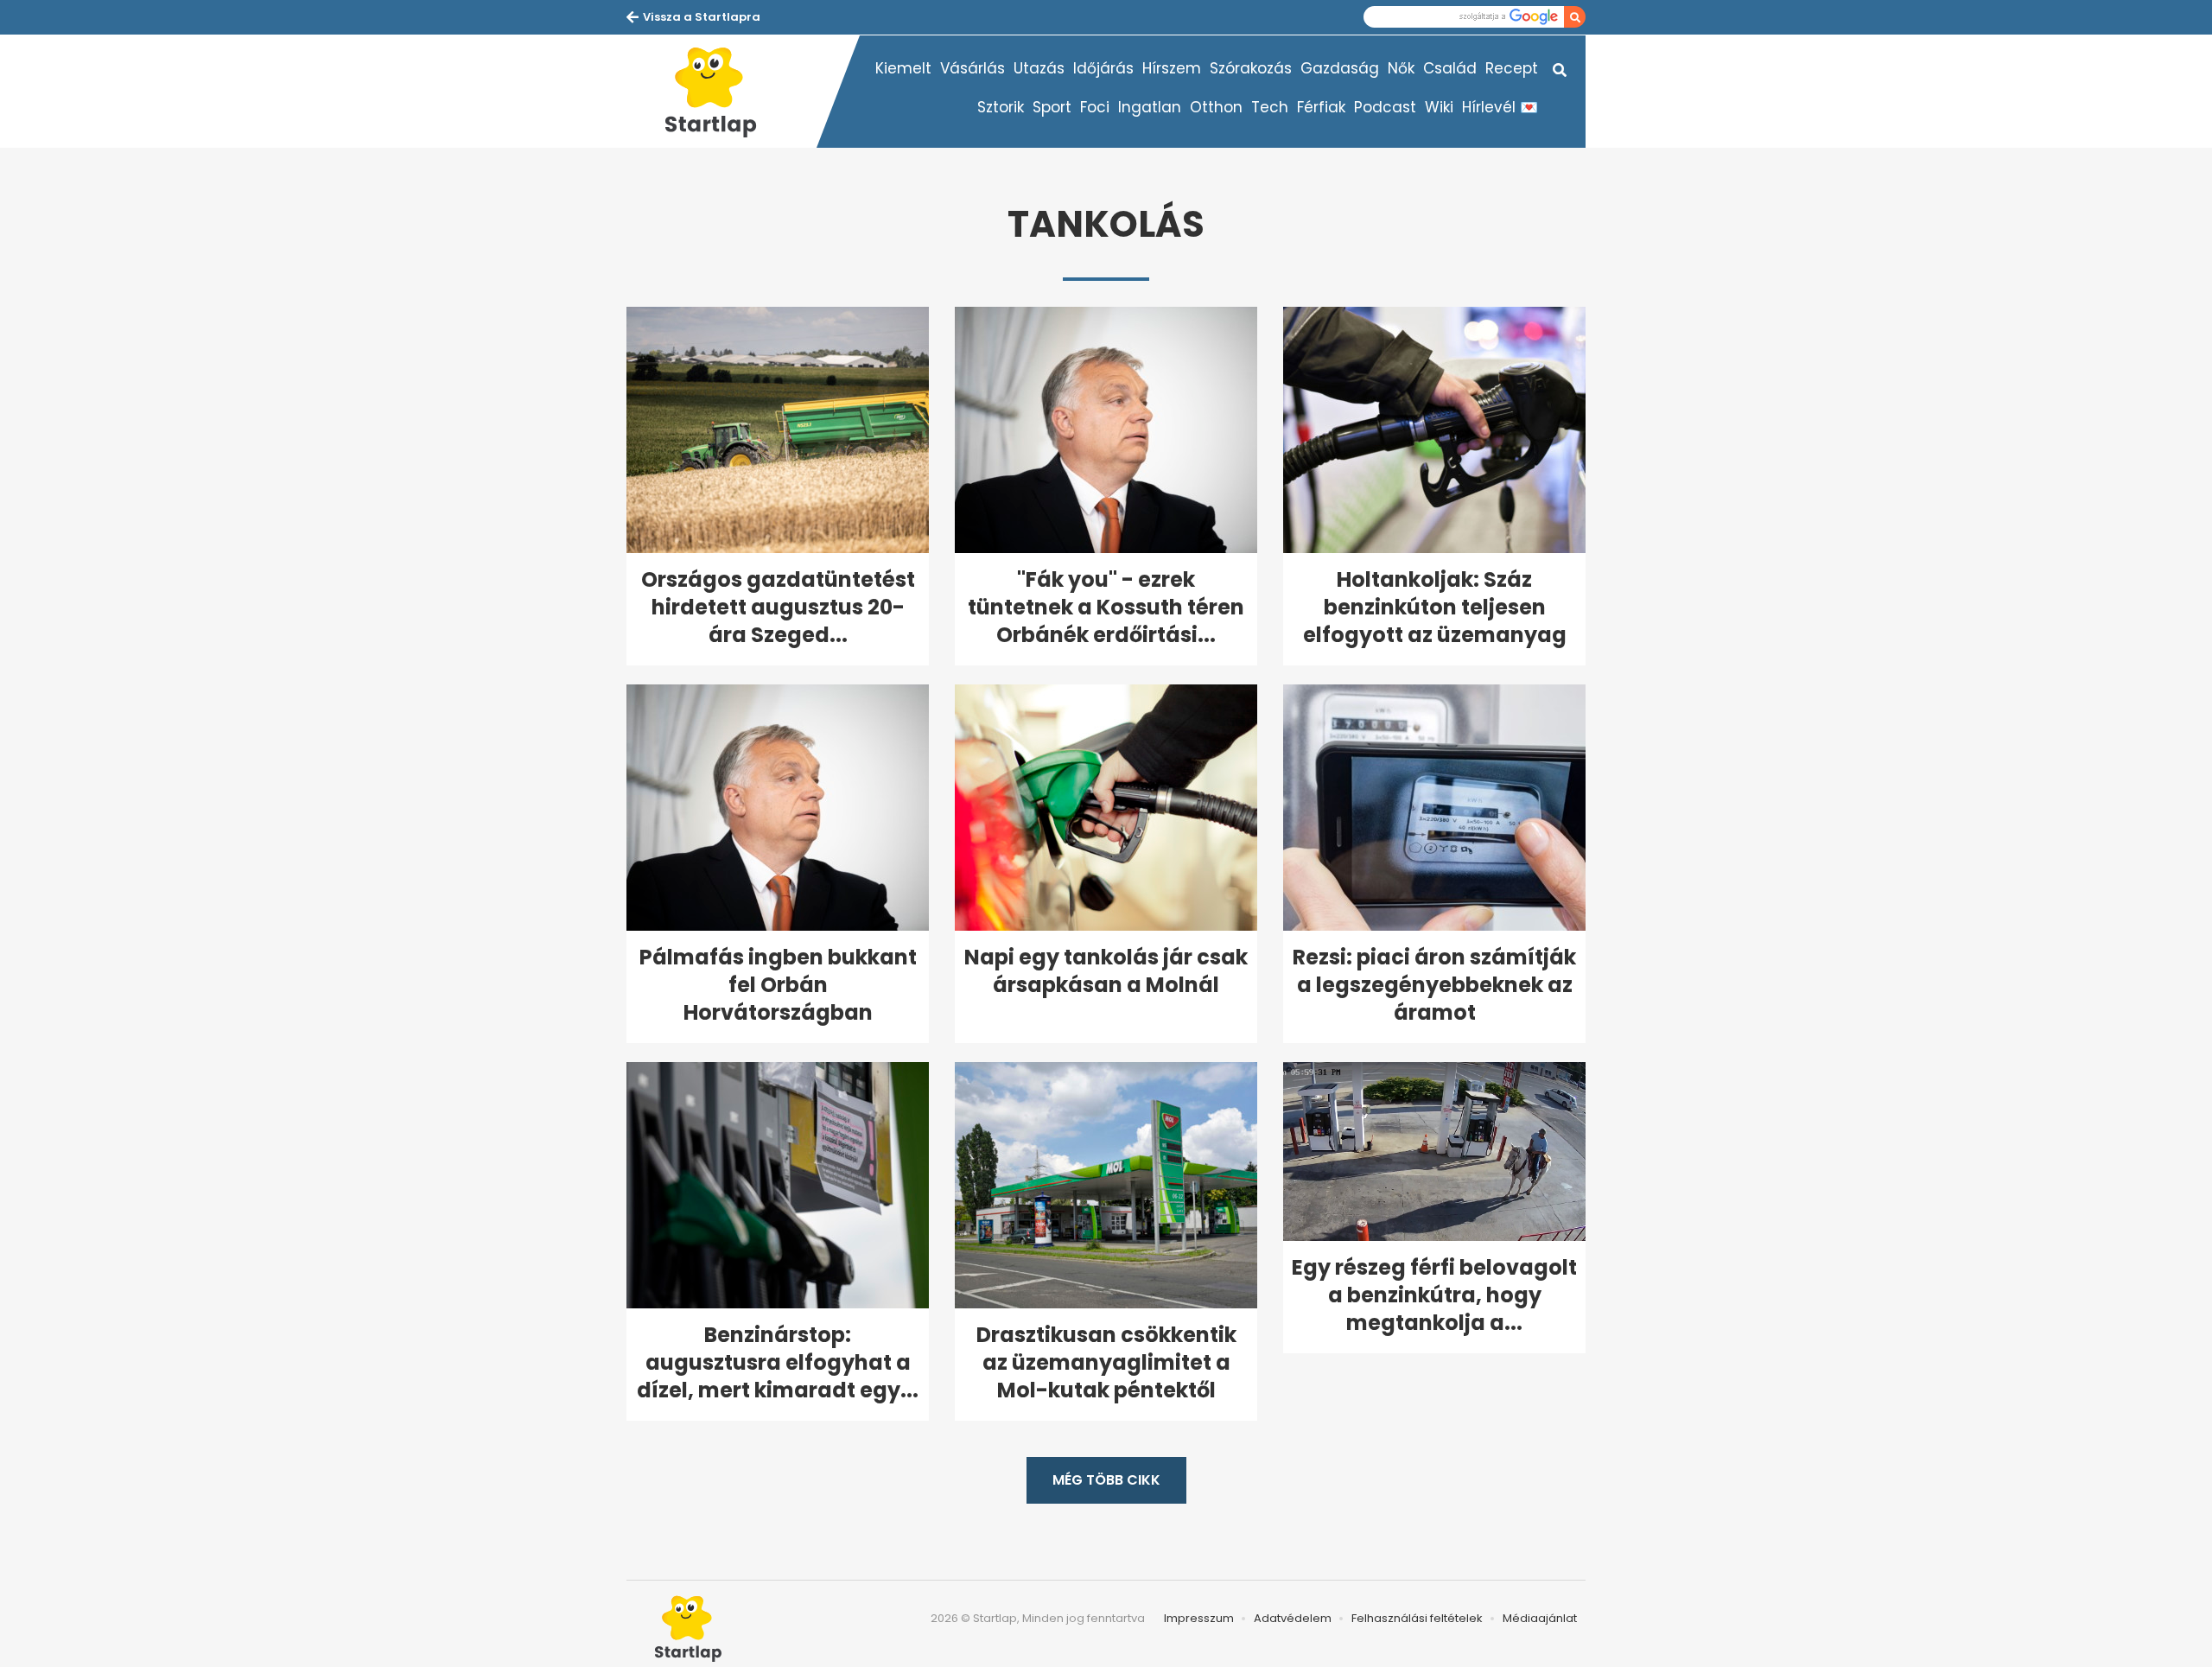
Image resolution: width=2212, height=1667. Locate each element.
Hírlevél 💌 (1500, 107)
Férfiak (1321, 107)
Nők (1401, 68)
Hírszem (1172, 68)
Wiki (1439, 107)
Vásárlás (973, 68)
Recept (1512, 68)
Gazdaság (1340, 68)
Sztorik (1001, 107)
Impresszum (1199, 1618)
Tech (1270, 107)
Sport (1052, 107)
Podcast (1385, 107)
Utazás (1039, 68)
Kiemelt (903, 68)
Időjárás (1103, 68)
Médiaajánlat (1540, 1618)
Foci (1095, 107)
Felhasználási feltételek (1417, 1618)
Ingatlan (1150, 107)
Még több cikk (1106, 1480)
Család (1450, 68)
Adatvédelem (1293, 1618)
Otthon (1216, 107)
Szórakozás (1251, 68)
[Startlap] (721, 92)
